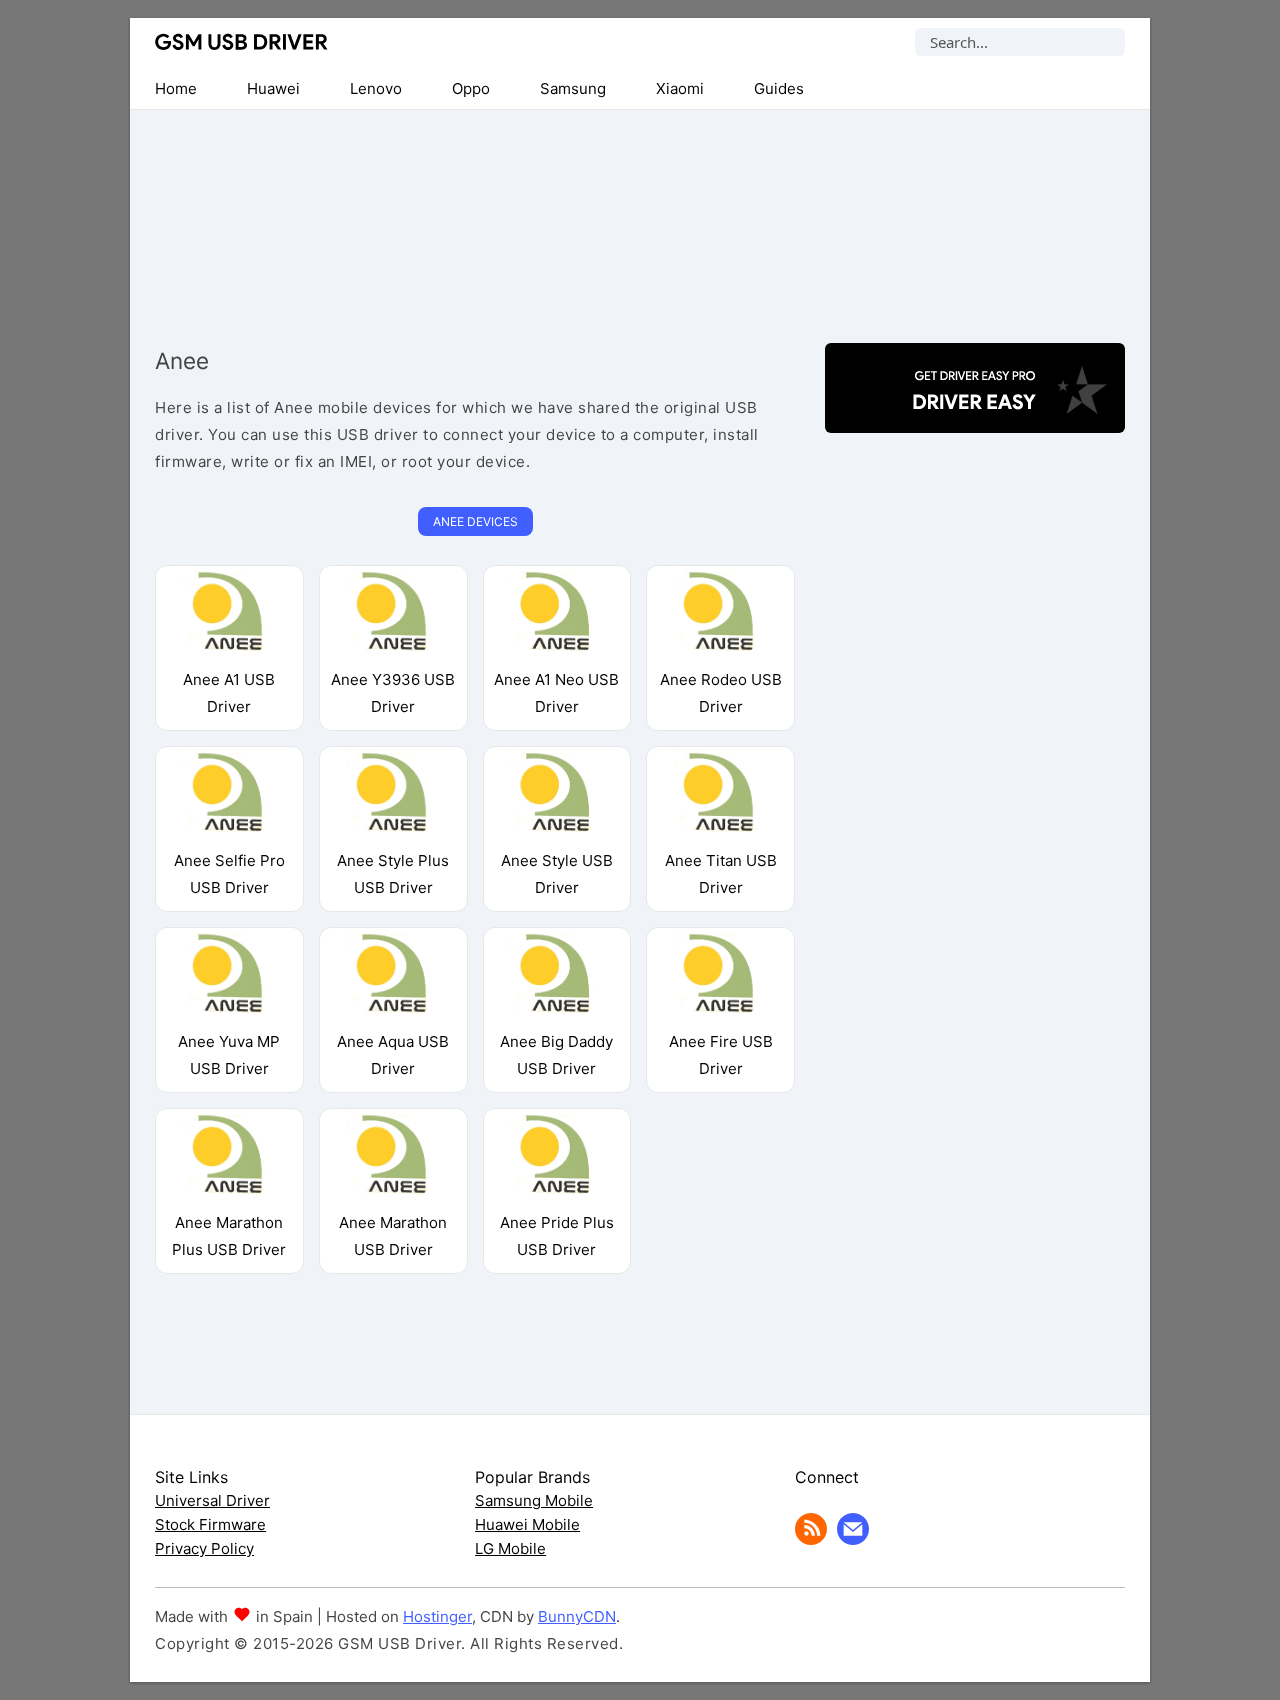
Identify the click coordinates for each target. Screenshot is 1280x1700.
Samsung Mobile (534, 1500)
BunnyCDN (577, 1616)
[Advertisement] (640, 210)
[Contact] (853, 1539)
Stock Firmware (210, 1524)
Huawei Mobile (527, 1524)
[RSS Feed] (811, 1539)
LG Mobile (510, 1548)
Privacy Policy (204, 1548)
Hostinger (437, 1616)
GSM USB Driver (241, 42)
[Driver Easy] (975, 415)
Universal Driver (212, 1500)
